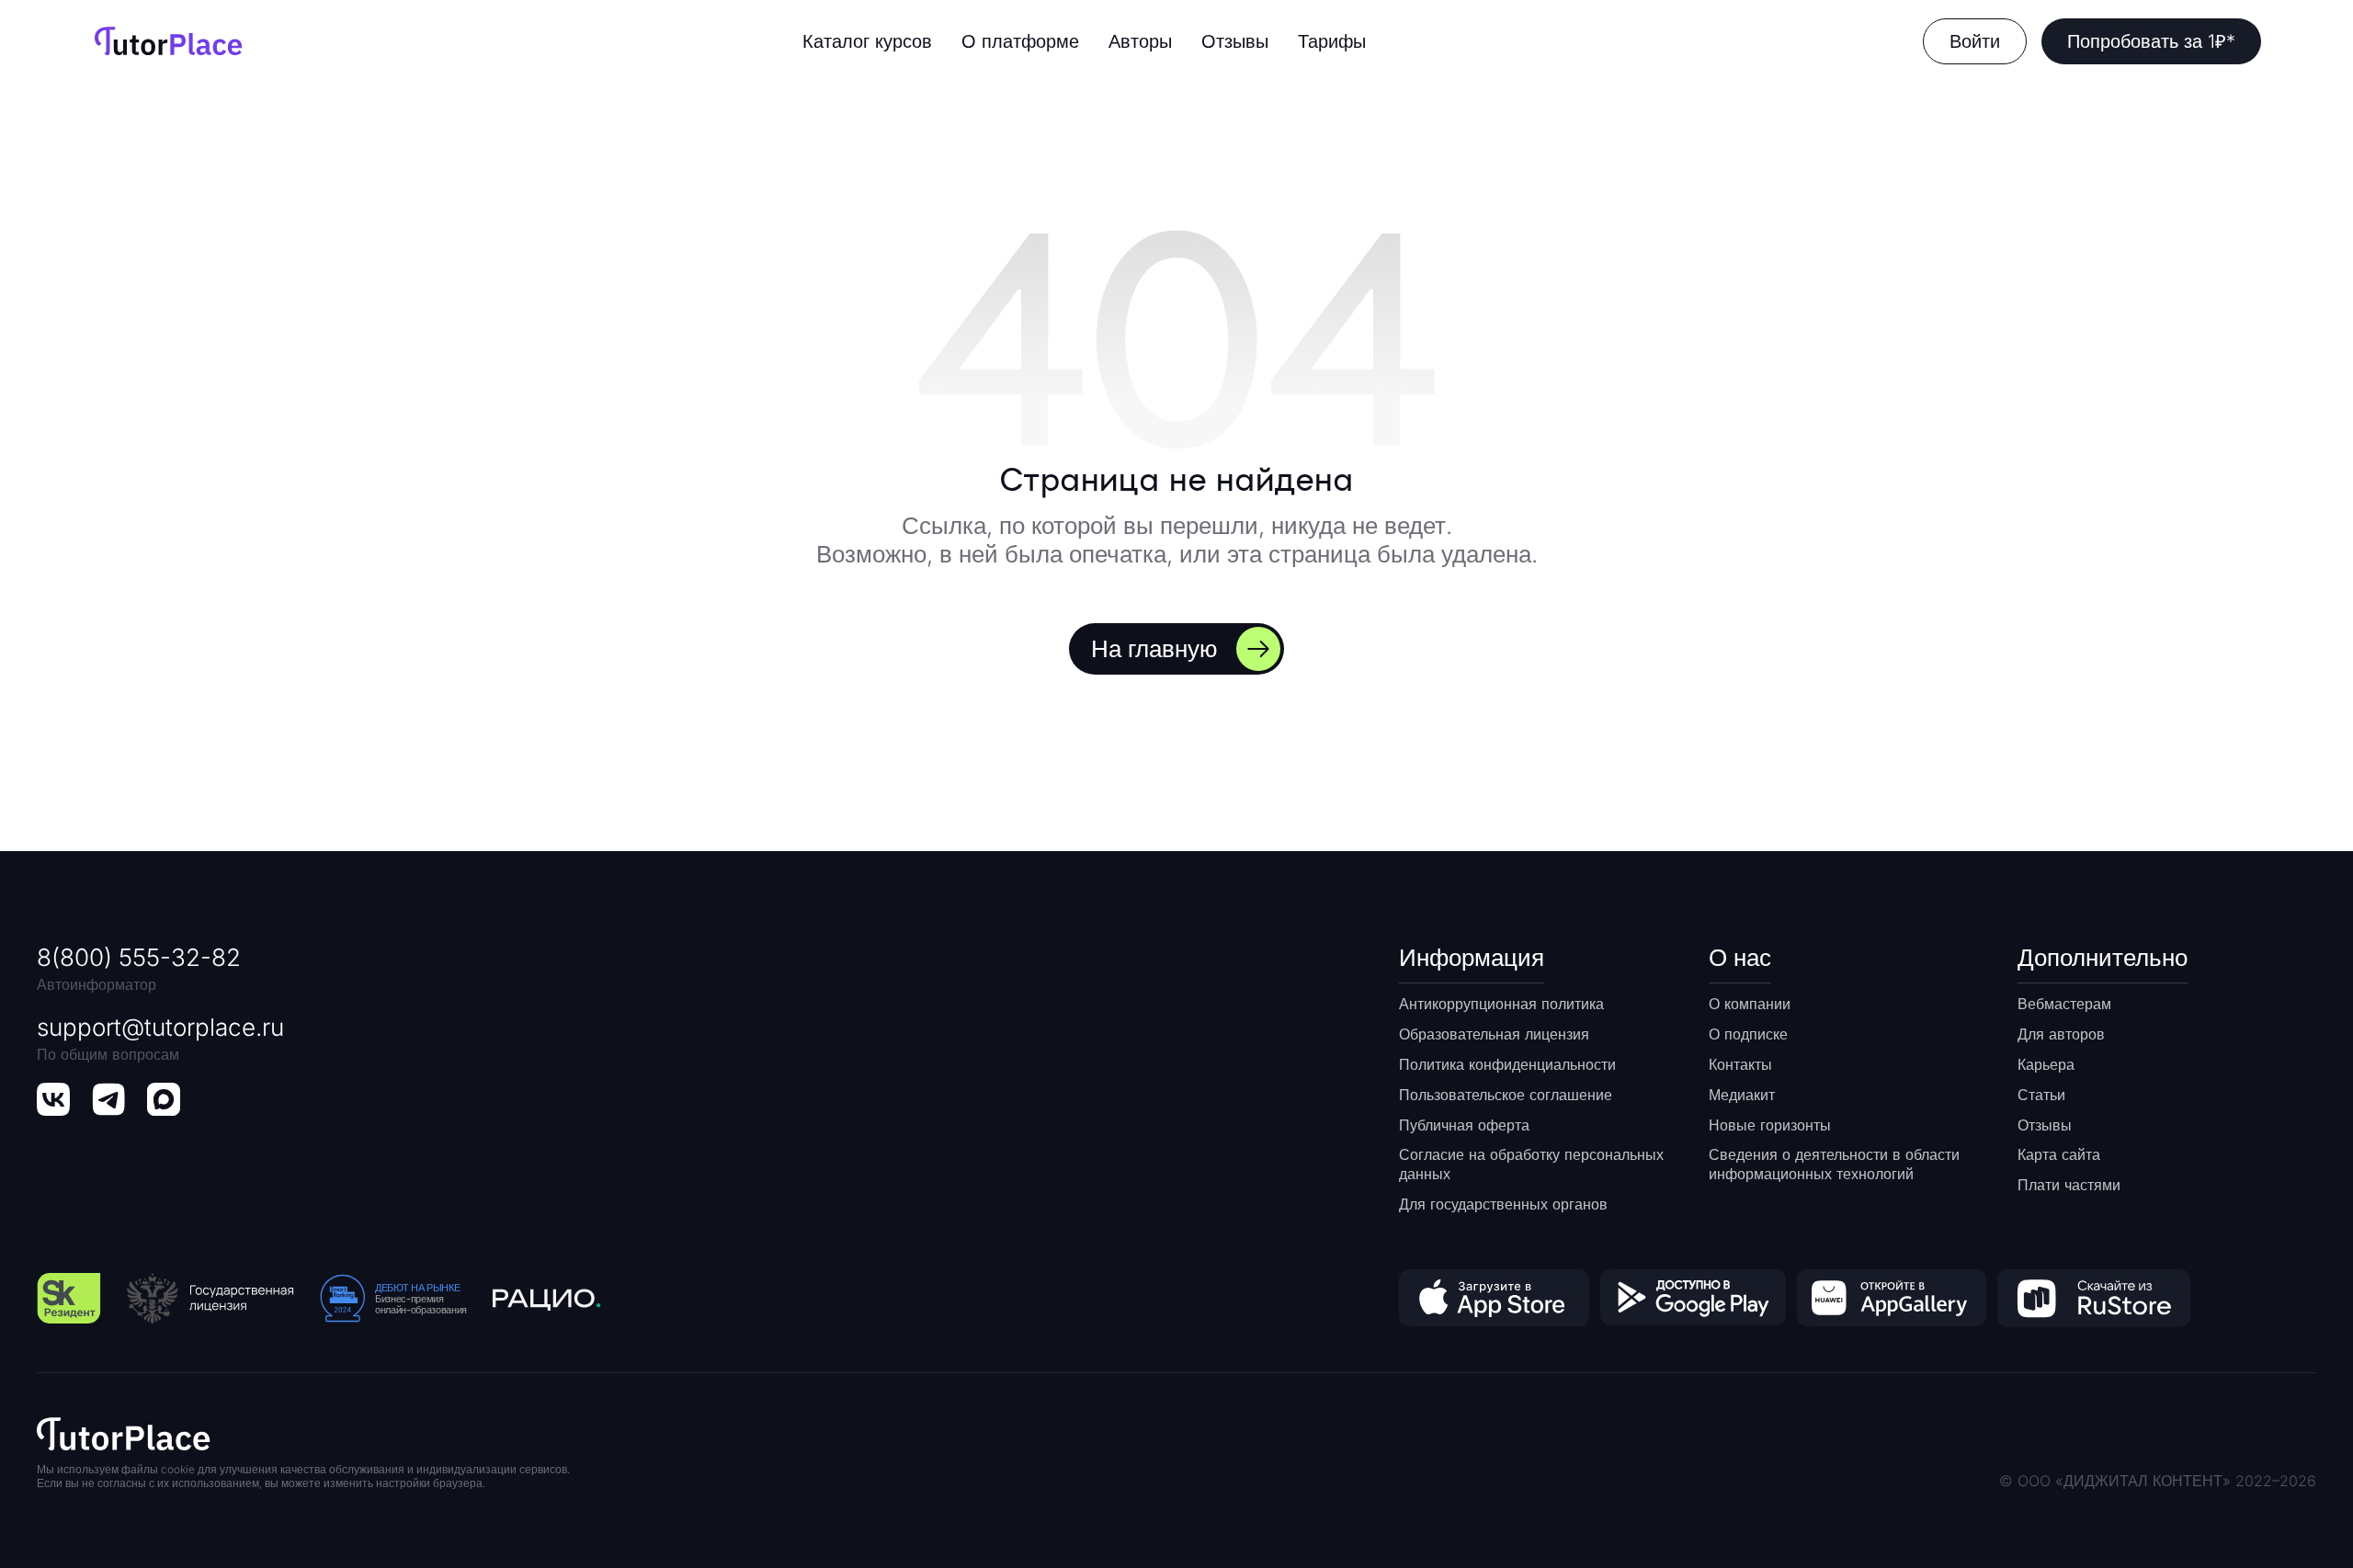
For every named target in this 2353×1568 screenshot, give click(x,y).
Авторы (1140, 41)
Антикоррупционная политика (1501, 1004)
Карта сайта (2059, 1154)
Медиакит (1742, 1095)
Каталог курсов (867, 41)
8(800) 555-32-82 (139, 957)
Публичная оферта (1464, 1125)
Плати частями (2069, 1185)
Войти (1975, 41)
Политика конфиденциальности (1507, 1064)
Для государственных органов (1503, 1204)
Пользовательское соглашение (1506, 1095)
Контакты (1740, 1064)
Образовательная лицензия (1494, 1034)
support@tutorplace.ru (160, 1027)
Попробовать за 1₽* (2151, 41)
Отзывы (1235, 41)
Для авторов (2061, 1034)
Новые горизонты (1770, 1125)
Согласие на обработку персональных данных (1531, 1164)
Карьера (2046, 1064)
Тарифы (1332, 41)
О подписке (1748, 1034)
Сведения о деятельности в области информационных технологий (1834, 1164)
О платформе (1020, 41)
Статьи (2041, 1095)
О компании (1750, 1004)
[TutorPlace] (168, 41)
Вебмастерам (2064, 1004)
